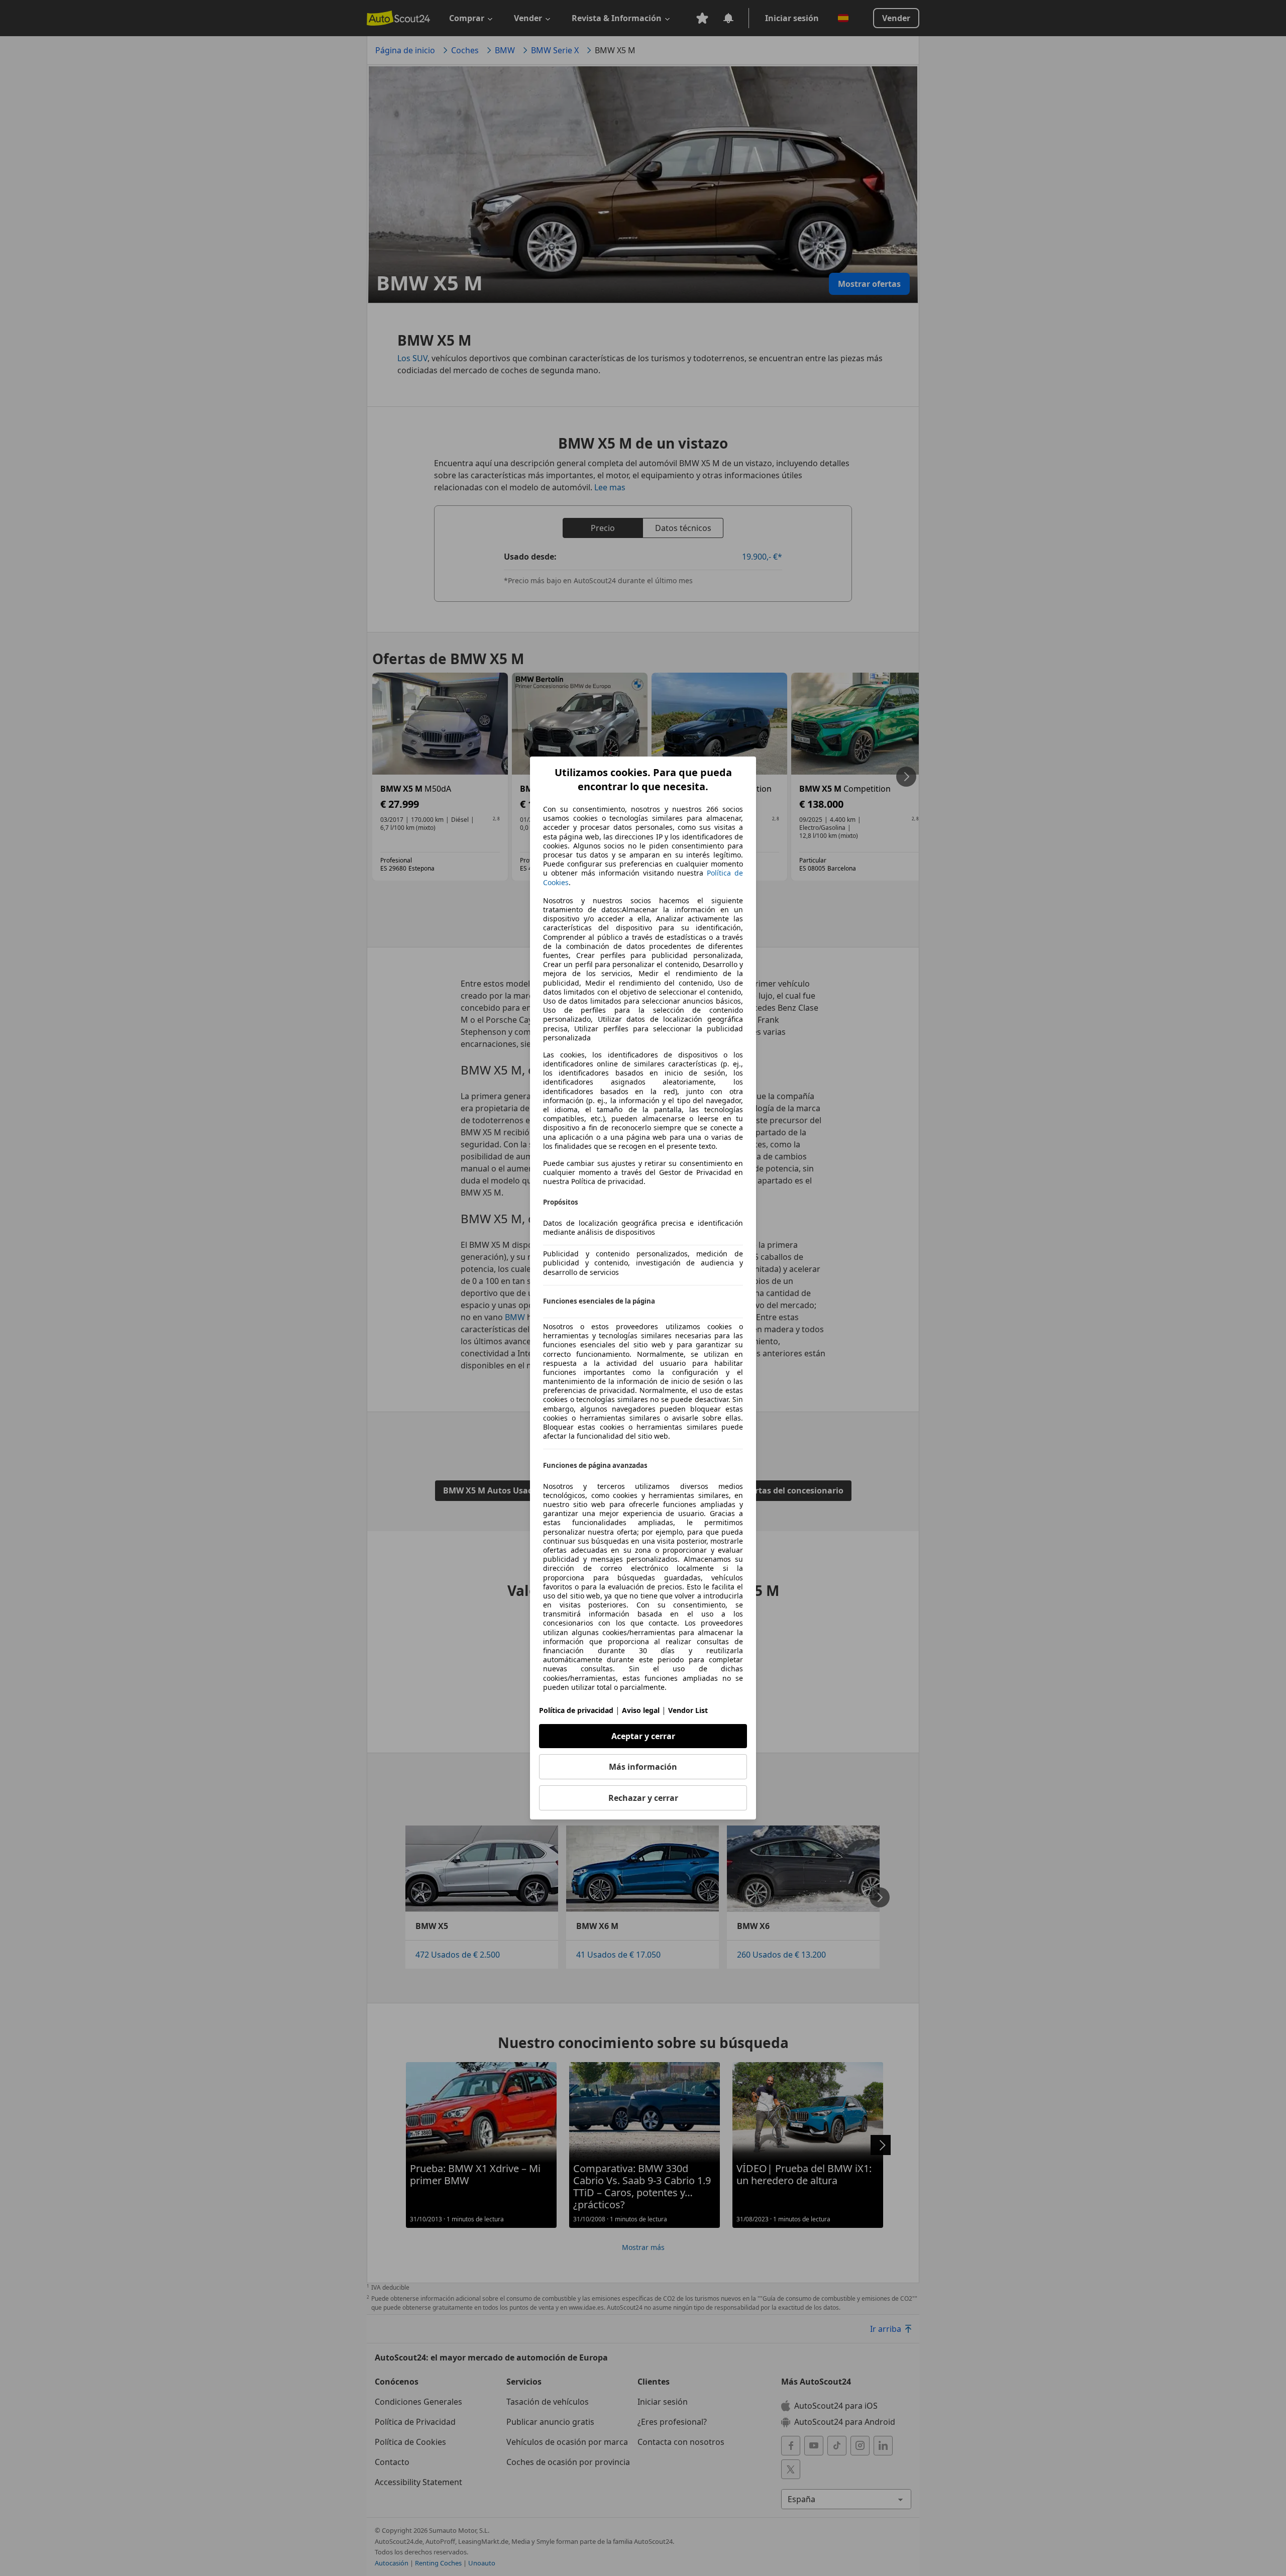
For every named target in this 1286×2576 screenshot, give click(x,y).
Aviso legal (641, 1710)
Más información (643, 1767)
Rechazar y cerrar (643, 1798)
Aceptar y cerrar (643, 1736)
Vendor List (688, 1710)
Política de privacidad (576, 1710)
